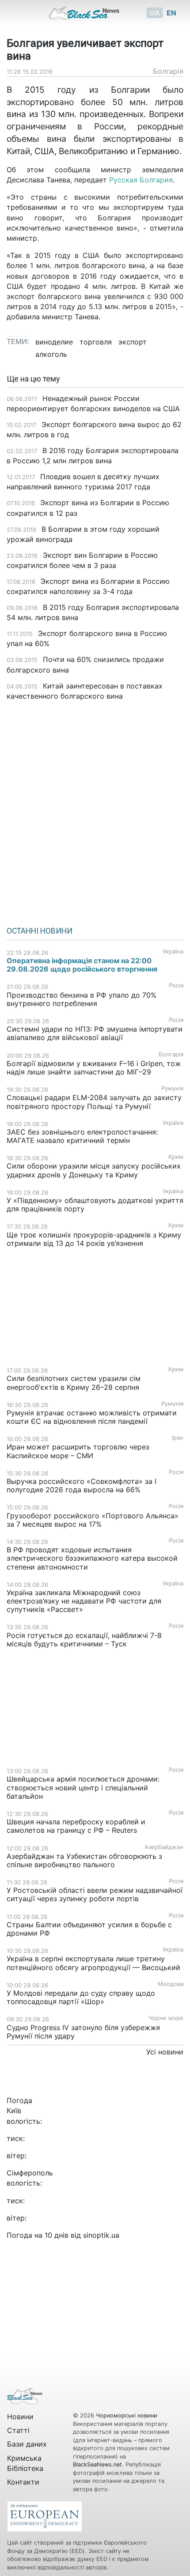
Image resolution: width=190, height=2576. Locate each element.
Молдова (171, 1984)
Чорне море (166, 2018)
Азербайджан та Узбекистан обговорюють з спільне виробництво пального (84, 1860)
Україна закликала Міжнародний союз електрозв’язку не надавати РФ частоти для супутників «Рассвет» (84, 1601)
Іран (178, 1438)
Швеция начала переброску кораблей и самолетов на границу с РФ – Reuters (76, 1826)
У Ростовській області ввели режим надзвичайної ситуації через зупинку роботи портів (95, 1894)
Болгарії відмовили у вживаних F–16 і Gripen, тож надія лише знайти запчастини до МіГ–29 (94, 1068)
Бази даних (27, 2444)
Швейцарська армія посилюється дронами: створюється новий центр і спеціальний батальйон (83, 1787)
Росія (176, 985)
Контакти (23, 2482)
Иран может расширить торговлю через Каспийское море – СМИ (78, 1451)
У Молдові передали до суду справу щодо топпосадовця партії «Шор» (81, 1997)
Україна (173, 951)
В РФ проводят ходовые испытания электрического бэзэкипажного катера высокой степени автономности (92, 1558)
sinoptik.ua (101, 2235)
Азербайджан (164, 1847)
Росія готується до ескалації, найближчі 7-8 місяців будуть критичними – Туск (84, 1640)
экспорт (133, 342)
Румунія (172, 1088)
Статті (18, 2430)
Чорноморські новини (127, 2415)
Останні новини (40, 931)
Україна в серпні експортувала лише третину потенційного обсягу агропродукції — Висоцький (93, 1963)
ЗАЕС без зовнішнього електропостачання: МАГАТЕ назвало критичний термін (82, 1136)
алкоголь (51, 354)
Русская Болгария (141, 180)
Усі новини (165, 2052)
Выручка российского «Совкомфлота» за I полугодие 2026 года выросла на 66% (82, 1485)
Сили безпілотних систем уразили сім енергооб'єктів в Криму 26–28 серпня (74, 1383)
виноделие (54, 342)
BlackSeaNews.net (97, 2464)
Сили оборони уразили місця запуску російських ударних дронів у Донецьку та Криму (94, 1170)
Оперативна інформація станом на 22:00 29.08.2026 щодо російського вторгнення (82, 965)
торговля (96, 342)
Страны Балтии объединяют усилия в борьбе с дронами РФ (89, 1929)
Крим (176, 1157)
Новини (20, 2417)
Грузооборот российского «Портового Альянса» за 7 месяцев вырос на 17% (93, 1520)
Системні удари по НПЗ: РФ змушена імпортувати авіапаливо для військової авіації (95, 1033)
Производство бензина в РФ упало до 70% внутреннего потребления (82, 999)
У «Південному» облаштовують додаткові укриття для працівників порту (95, 1205)
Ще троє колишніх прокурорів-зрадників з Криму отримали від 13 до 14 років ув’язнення (94, 1239)
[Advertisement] (95, 810)
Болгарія (168, 71)
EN (171, 13)
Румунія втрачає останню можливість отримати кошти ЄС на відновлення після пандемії (92, 1417)
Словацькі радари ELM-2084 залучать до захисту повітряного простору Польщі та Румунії (94, 1102)
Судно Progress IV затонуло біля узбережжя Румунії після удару (83, 2032)
